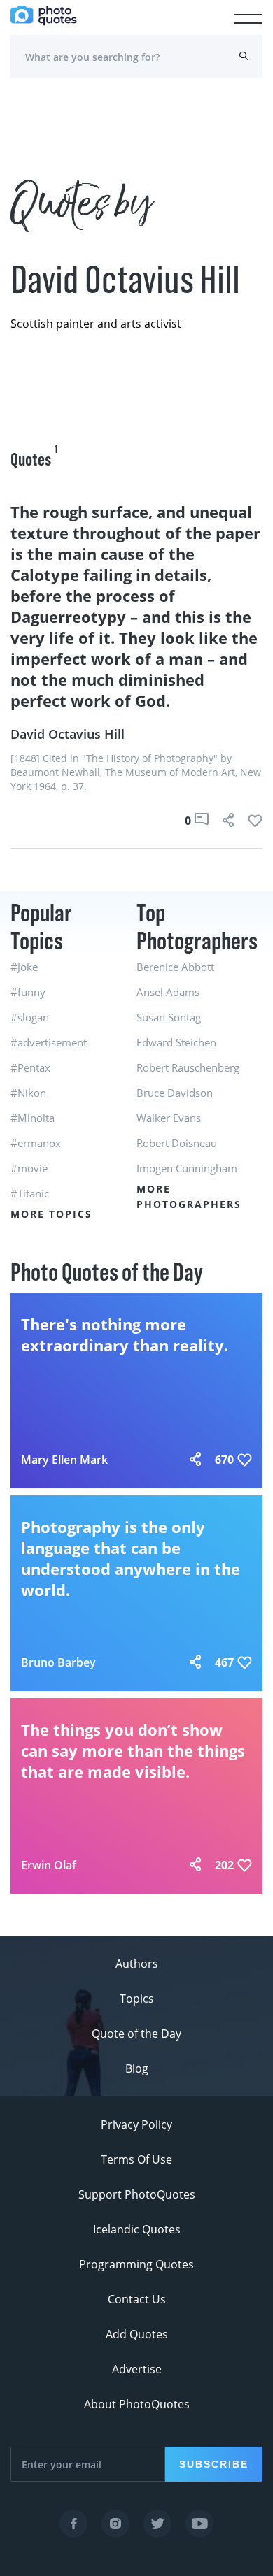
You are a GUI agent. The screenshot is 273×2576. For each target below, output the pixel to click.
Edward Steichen (176, 1042)
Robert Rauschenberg (188, 1067)
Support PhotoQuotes (137, 2194)
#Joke (24, 967)
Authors (137, 1964)
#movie (29, 1168)
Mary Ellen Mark (64, 1460)
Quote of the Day (136, 2034)
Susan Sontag (169, 1017)
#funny (28, 992)
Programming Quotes (136, 2264)
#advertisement (49, 1042)
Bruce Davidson (175, 1093)
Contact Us (137, 2299)
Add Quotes (137, 2334)
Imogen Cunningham (187, 1168)
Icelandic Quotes (137, 2229)
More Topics (51, 1214)
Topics (137, 1999)
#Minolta (33, 1118)
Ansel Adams (168, 992)
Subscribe (214, 2464)
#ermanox (36, 1143)
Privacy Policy (136, 2124)
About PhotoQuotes (137, 2404)
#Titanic (30, 1193)
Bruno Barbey (58, 1662)
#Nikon (28, 1093)
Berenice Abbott (175, 967)
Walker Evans (169, 1118)
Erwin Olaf (49, 1865)
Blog (137, 2068)
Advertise (137, 2369)
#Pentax (30, 1067)
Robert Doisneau (177, 1143)
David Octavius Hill (68, 734)
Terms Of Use (136, 2159)
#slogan (30, 1017)
